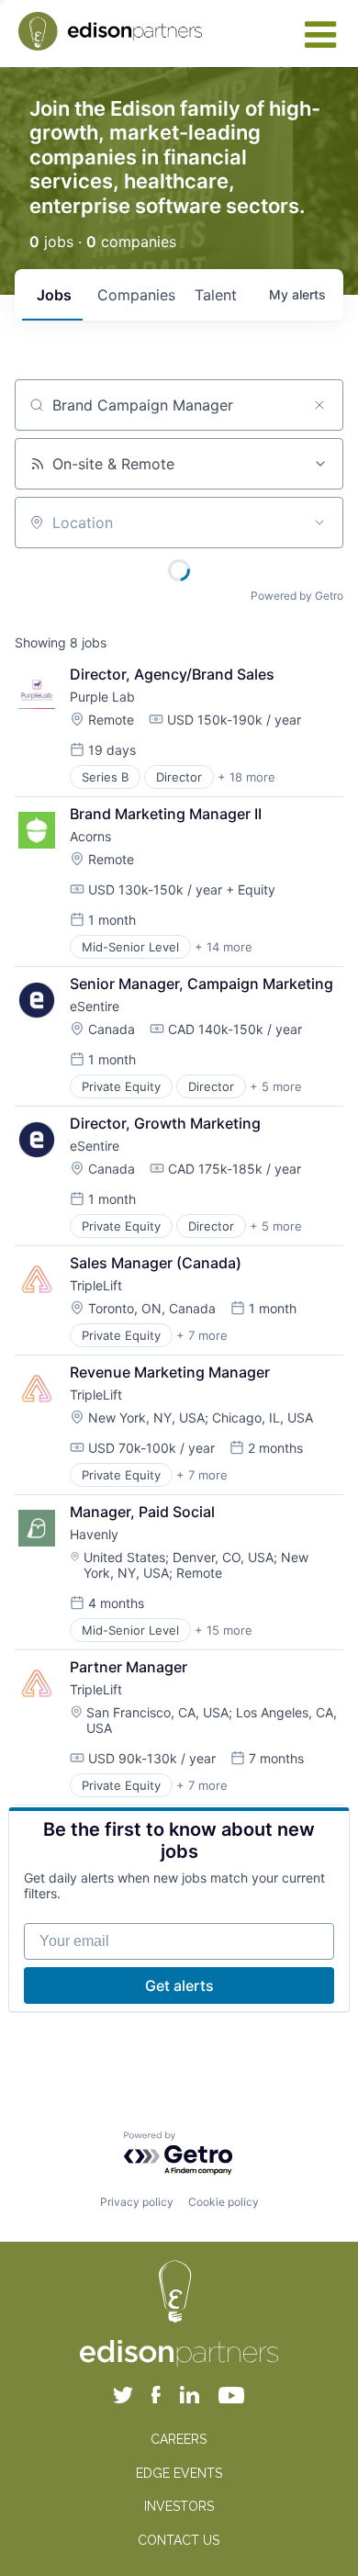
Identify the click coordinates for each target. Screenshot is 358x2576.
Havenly (94, 1534)
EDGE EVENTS (179, 2473)
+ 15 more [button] (224, 1630)
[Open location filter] (319, 523)
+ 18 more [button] (246, 777)
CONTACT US (179, 2540)
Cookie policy (224, 2202)
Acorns (90, 836)
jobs (54, 295)
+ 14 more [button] (224, 947)
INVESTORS (179, 2506)
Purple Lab (102, 697)
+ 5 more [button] (276, 1086)
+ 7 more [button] (202, 1335)
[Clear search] (319, 405)
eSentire (95, 1006)
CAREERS (179, 2439)
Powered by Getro (297, 596)
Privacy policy (137, 2202)
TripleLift (96, 1285)
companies (136, 295)
